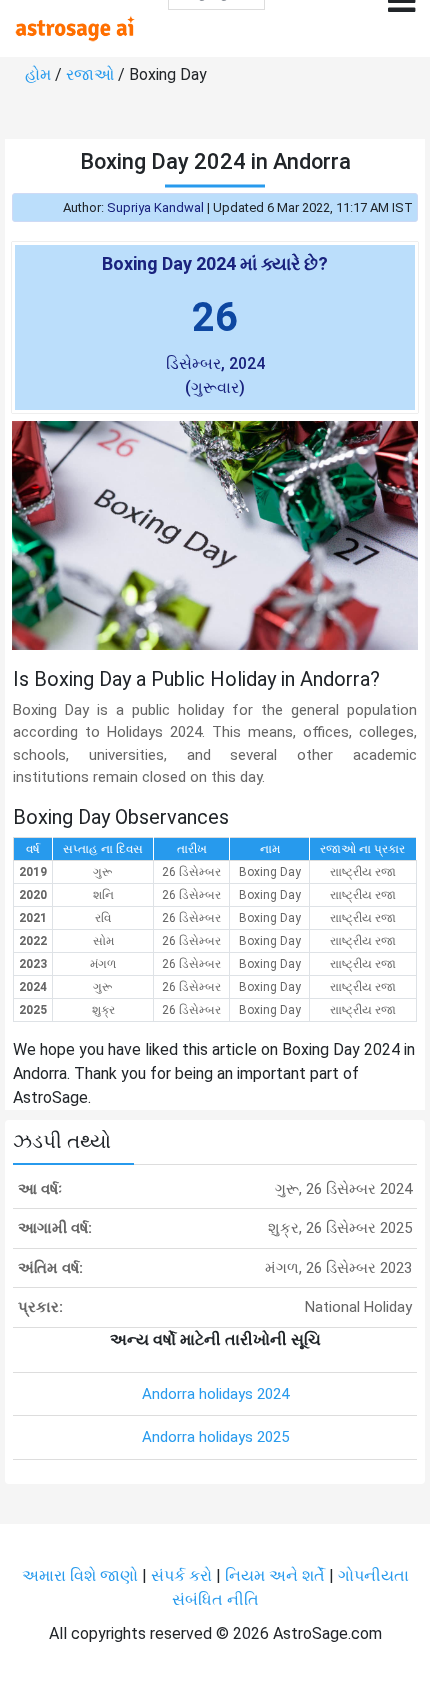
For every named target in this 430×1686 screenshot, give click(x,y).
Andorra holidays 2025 (215, 1437)
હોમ (38, 74)
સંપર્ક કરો (183, 1575)
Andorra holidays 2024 (215, 1394)
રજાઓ (90, 74)
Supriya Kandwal (155, 207)
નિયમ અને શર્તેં (275, 1575)
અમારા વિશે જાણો (80, 1575)
